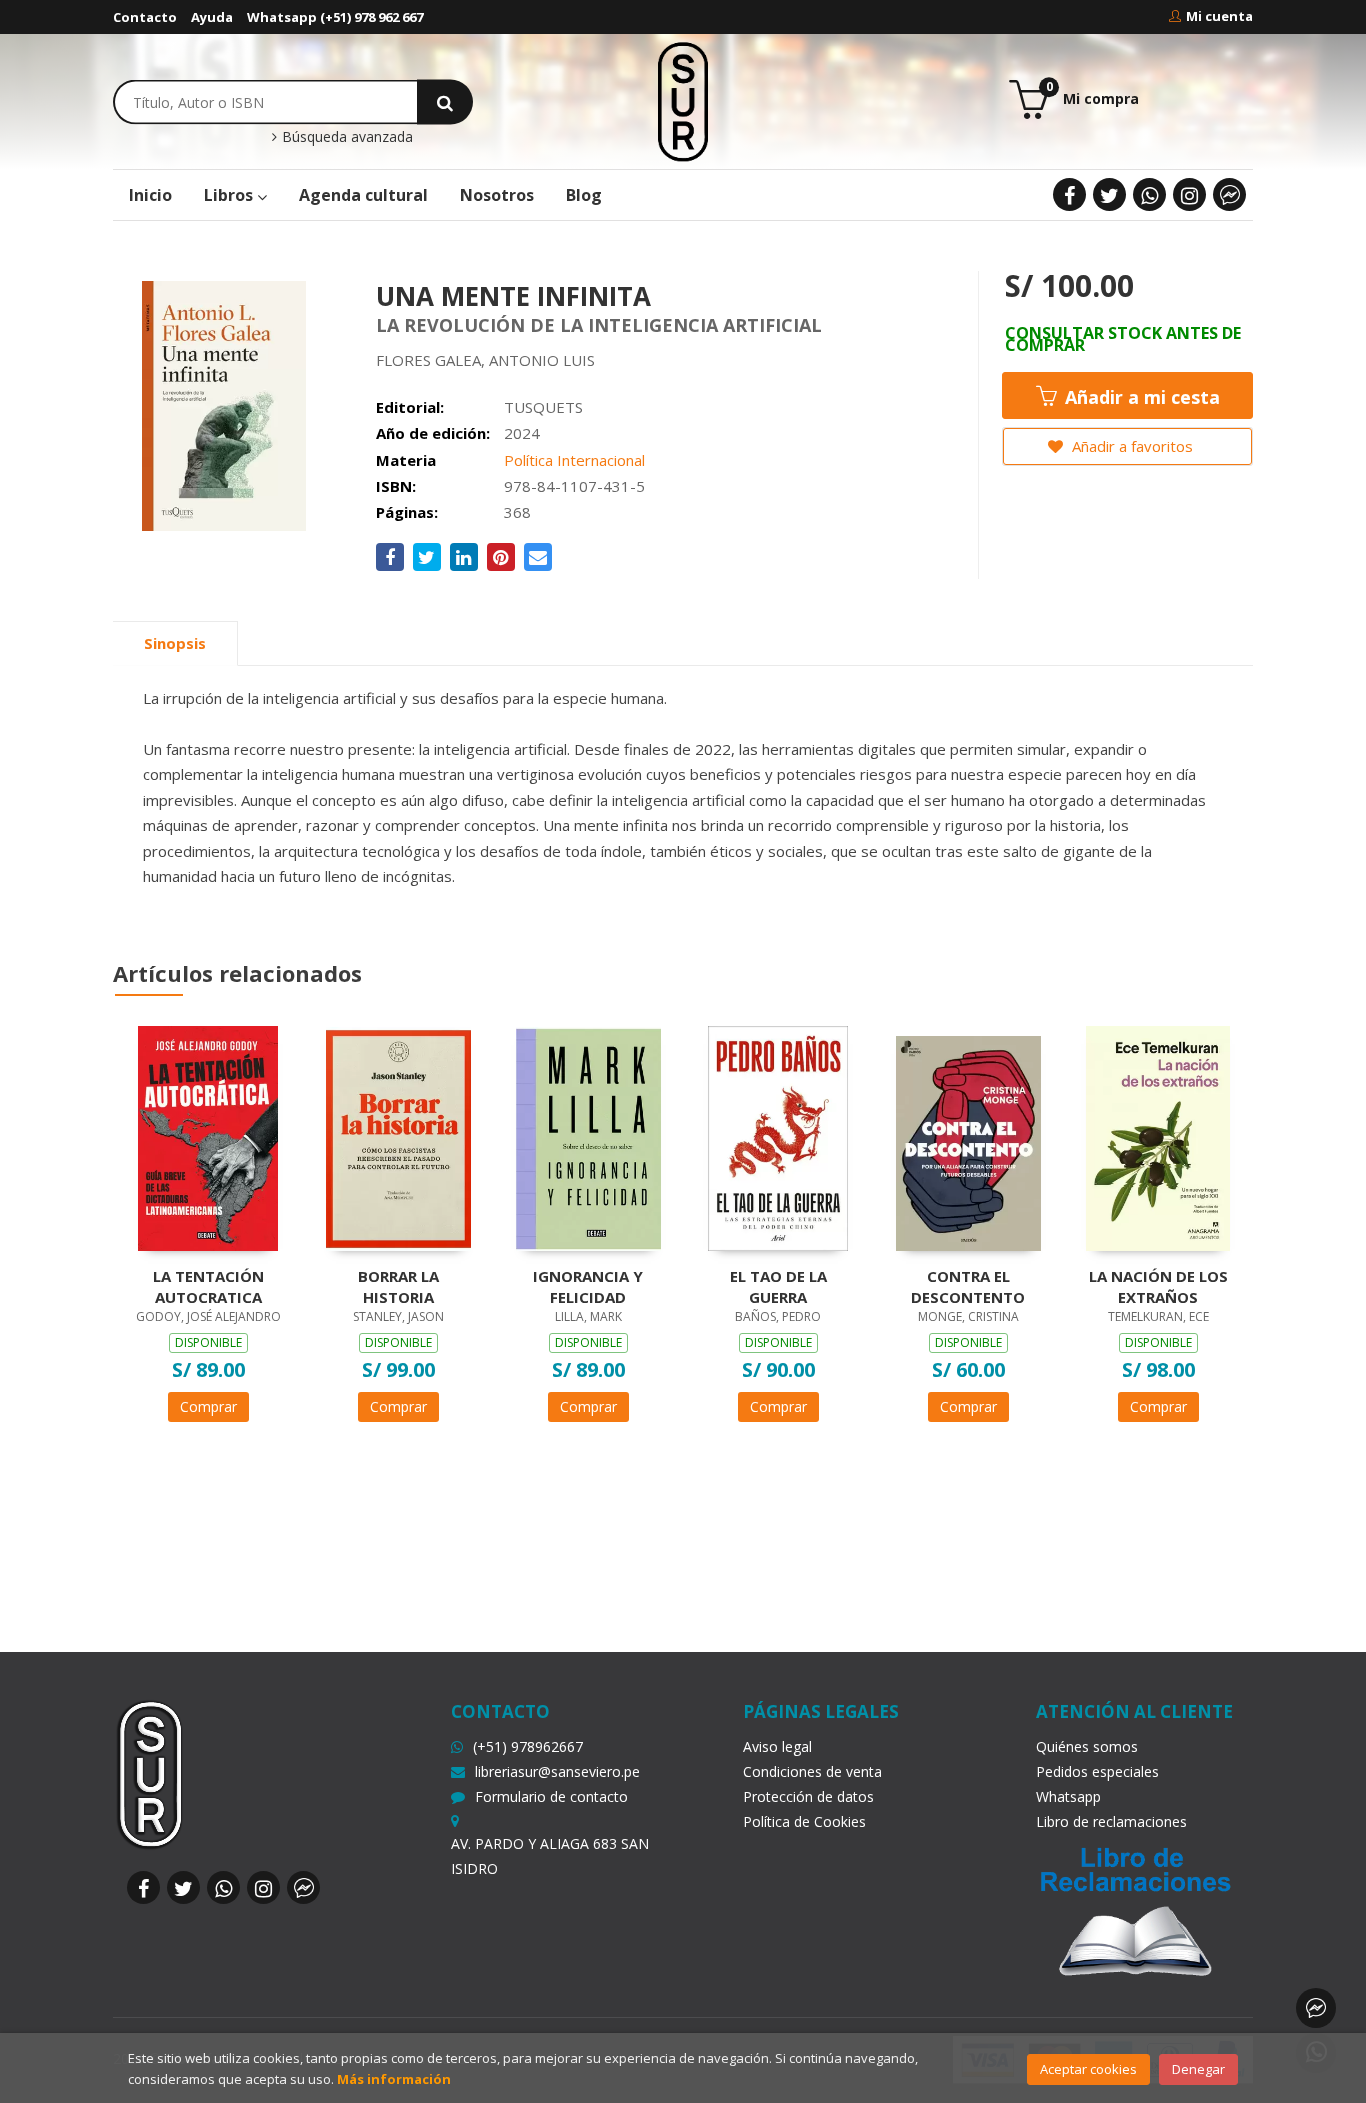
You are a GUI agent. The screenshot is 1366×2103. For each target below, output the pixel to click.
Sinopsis (175, 643)
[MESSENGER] (1229, 194)
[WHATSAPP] (1149, 194)
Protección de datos (808, 1796)
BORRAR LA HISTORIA (398, 1286)
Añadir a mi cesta (1140, 397)
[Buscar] (445, 101)
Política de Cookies (804, 1821)
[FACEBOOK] (1069, 194)
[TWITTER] (1109, 194)
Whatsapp (1068, 1796)
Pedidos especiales (1097, 1771)
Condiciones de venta (812, 1771)
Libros (230, 195)
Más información (394, 2079)
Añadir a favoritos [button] (1130, 446)
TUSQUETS (543, 407)
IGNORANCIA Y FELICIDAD (588, 1286)
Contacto (145, 17)
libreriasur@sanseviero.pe (557, 1771)
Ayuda (212, 17)
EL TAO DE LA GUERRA (778, 1286)
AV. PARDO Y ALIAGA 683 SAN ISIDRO (550, 1856)
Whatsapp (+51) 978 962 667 (335, 17)
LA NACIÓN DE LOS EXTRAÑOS (1158, 1286)
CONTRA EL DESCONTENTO (968, 1286)
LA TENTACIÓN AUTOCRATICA (208, 1286)
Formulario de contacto (551, 1796)
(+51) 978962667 (528, 1746)
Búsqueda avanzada (345, 137)
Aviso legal (777, 1746)
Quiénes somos (1087, 1746)
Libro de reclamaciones (1111, 1821)
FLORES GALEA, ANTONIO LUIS (485, 360)
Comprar (208, 1406)
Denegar (1198, 2069)
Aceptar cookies (1088, 2069)
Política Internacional (574, 460)
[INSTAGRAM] (1189, 194)
